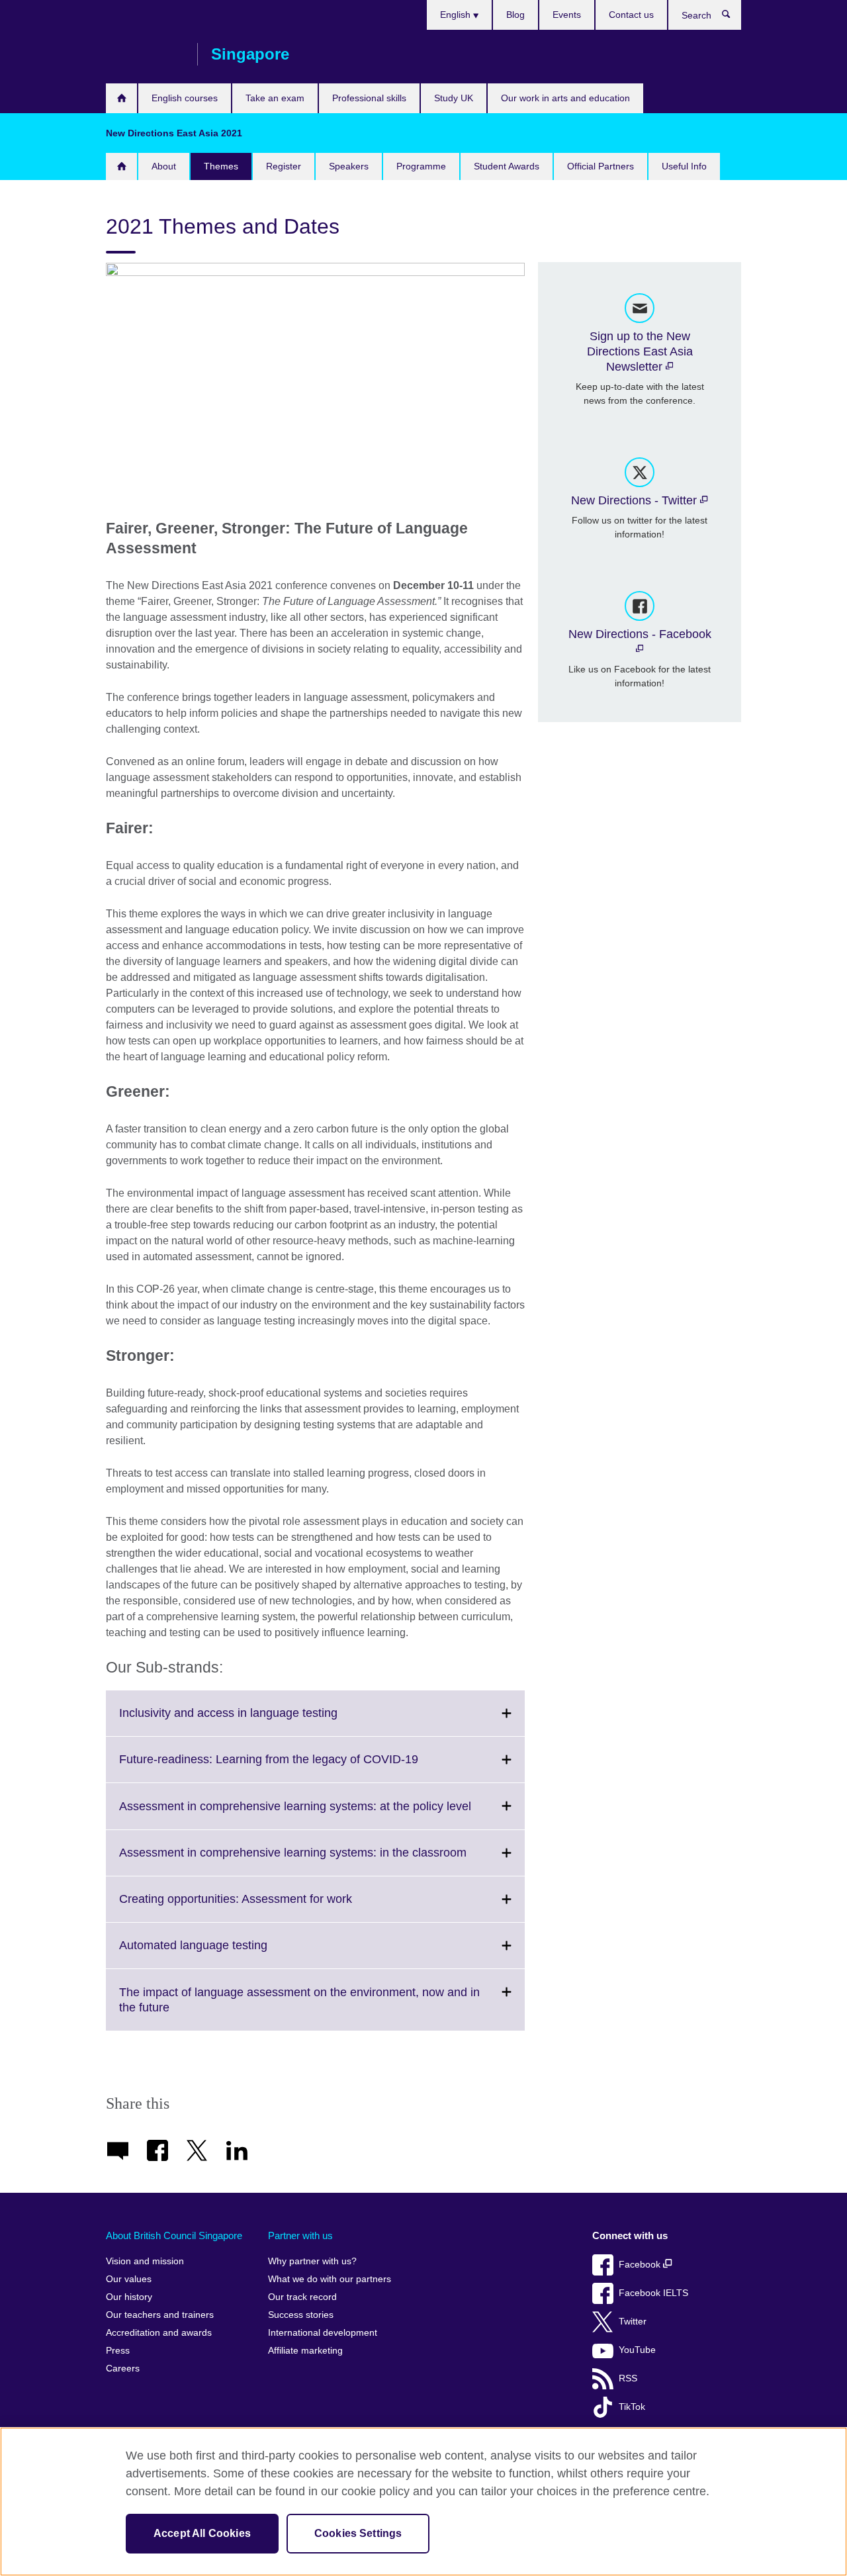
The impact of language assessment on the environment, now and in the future (299, 2008)
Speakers (349, 166)
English (457, 15)
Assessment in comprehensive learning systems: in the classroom (322, 1861)
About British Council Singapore (174, 2235)
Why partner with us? (312, 2261)
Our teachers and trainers (160, 2315)
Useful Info (684, 166)
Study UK (454, 98)
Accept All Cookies (202, 2533)
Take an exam (275, 98)
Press (118, 2351)
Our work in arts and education (565, 98)
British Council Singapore (145, 54)
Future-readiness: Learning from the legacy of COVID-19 (298, 1767)
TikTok (632, 2407)
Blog (515, 15)
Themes (221, 166)
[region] (423, 2502)
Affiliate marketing (305, 2351)
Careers (123, 2369)
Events (567, 15)
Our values (129, 2279)
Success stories (301, 2315)
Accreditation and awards (159, 2333)
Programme (421, 166)
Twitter (633, 2322)
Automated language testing (222, 1953)
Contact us (631, 15)
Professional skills (369, 98)
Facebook (641, 2265)
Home (121, 98)
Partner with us (300, 2235)
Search (733, 17)
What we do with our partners (330, 2279)
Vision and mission (145, 2261)
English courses (185, 98)
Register (284, 166)
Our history (129, 2297)
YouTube (637, 2350)
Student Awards (507, 166)
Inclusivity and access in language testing (257, 1721)
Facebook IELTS (653, 2293)
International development (323, 2333)
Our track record (302, 2297)
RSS (628, 2378)
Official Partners (601, 166)
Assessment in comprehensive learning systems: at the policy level (322, 1814)
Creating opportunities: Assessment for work (265, 1907)
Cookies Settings (358, 2533)
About (164, 166)
